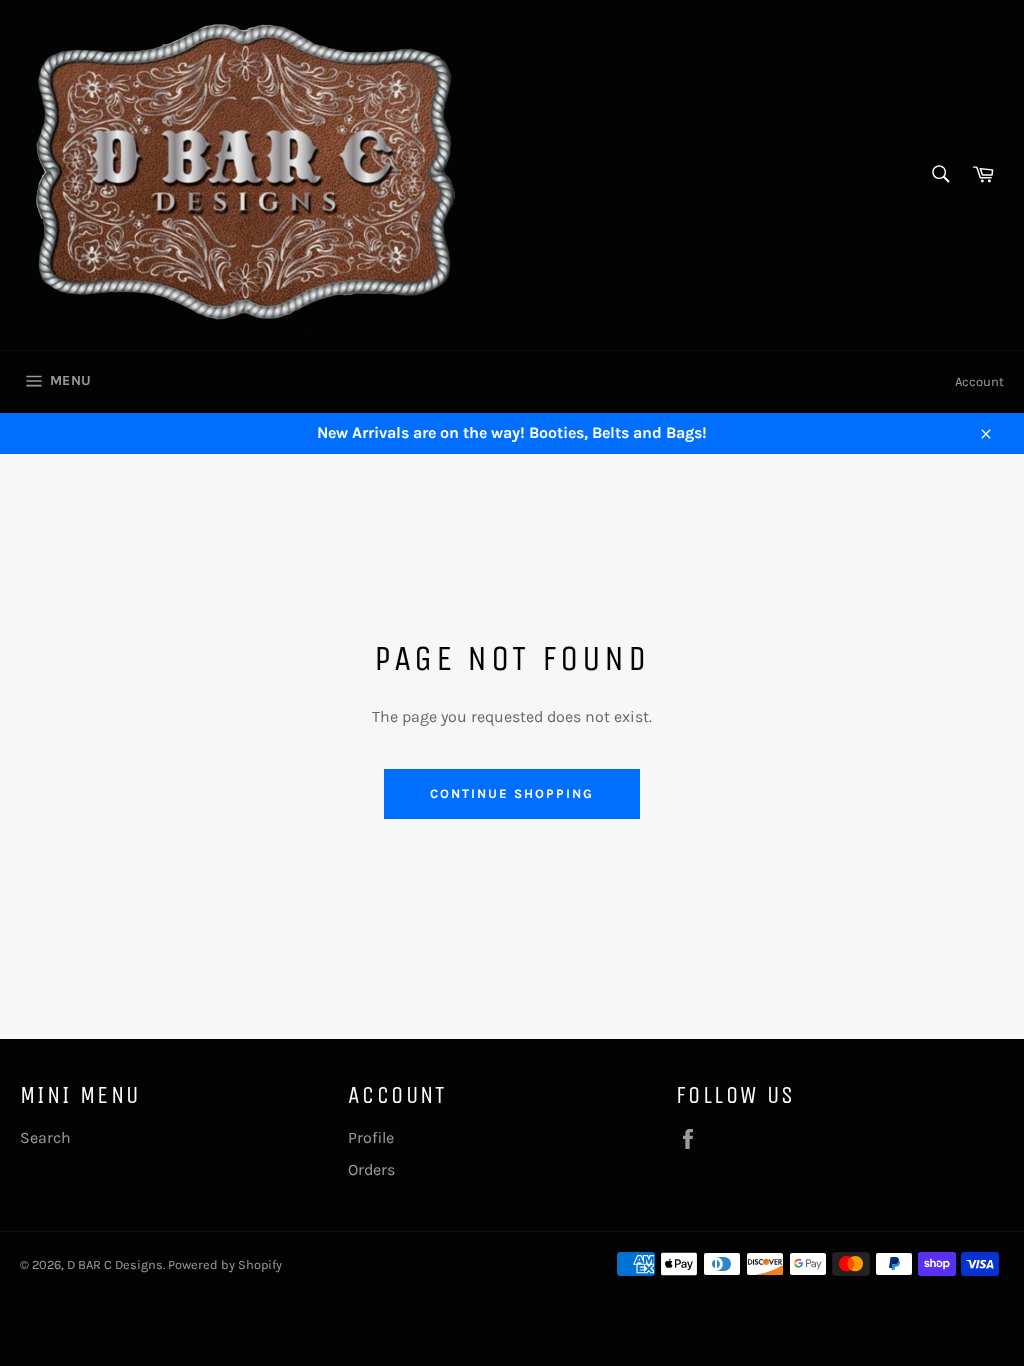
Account (979, 381)
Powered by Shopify (225, 1264)
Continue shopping (511, 793)
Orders (371, 1169)
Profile (371, 1137)
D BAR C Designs (115, 1264)
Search (45, 1137)
